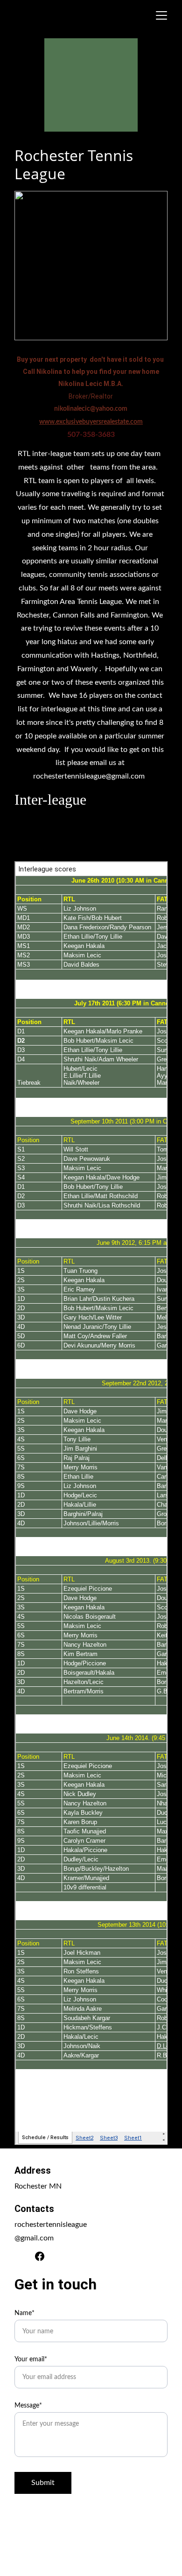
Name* (24, 2313)
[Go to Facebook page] (40, 2256)
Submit (43, 2483)
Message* (28, 2406)
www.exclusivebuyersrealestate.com (91, 422)
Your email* (31, 2359)
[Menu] (161, 15)
